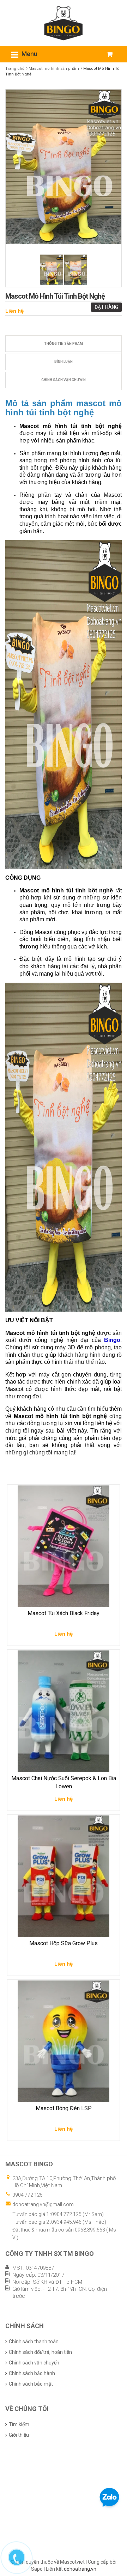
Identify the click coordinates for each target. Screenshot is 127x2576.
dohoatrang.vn (80, 2569)
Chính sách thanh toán (34, 2342)
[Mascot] (64, 23)
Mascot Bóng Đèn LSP (64, 2108)
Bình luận (64, 362)
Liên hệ (14, 311)
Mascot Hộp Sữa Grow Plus (64, 1943)
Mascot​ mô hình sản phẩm (54, 69)
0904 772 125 (28, 2195)
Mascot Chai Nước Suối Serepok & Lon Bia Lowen (64, 1782)
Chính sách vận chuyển (64, 380)
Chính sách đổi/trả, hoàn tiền (40, 2352)
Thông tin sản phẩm (64, 344)
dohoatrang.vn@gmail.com (43, 2204)
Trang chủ (15, 69)
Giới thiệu (19, 2435)
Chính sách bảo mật (31, 2384)
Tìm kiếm (19, 2424)
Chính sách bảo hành (32, 2373)
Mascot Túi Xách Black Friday (64, 1613)
